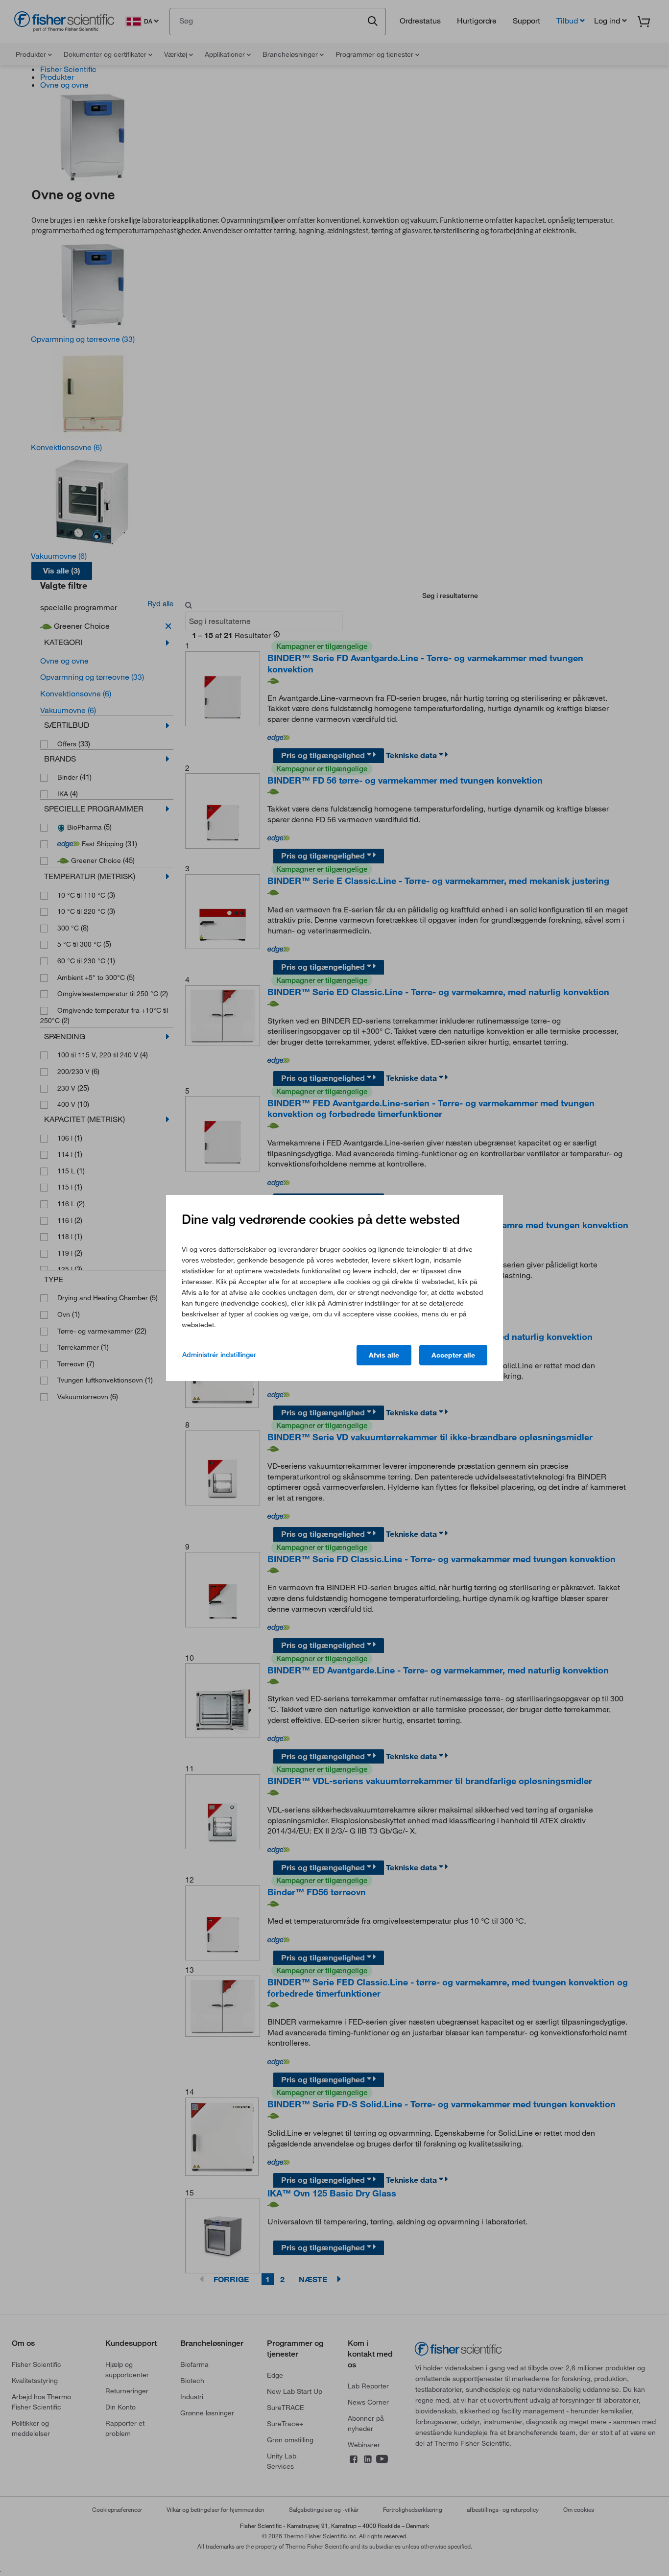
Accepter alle (453, 1355)
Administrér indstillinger (219, 1355)
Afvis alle (384, 1355)
